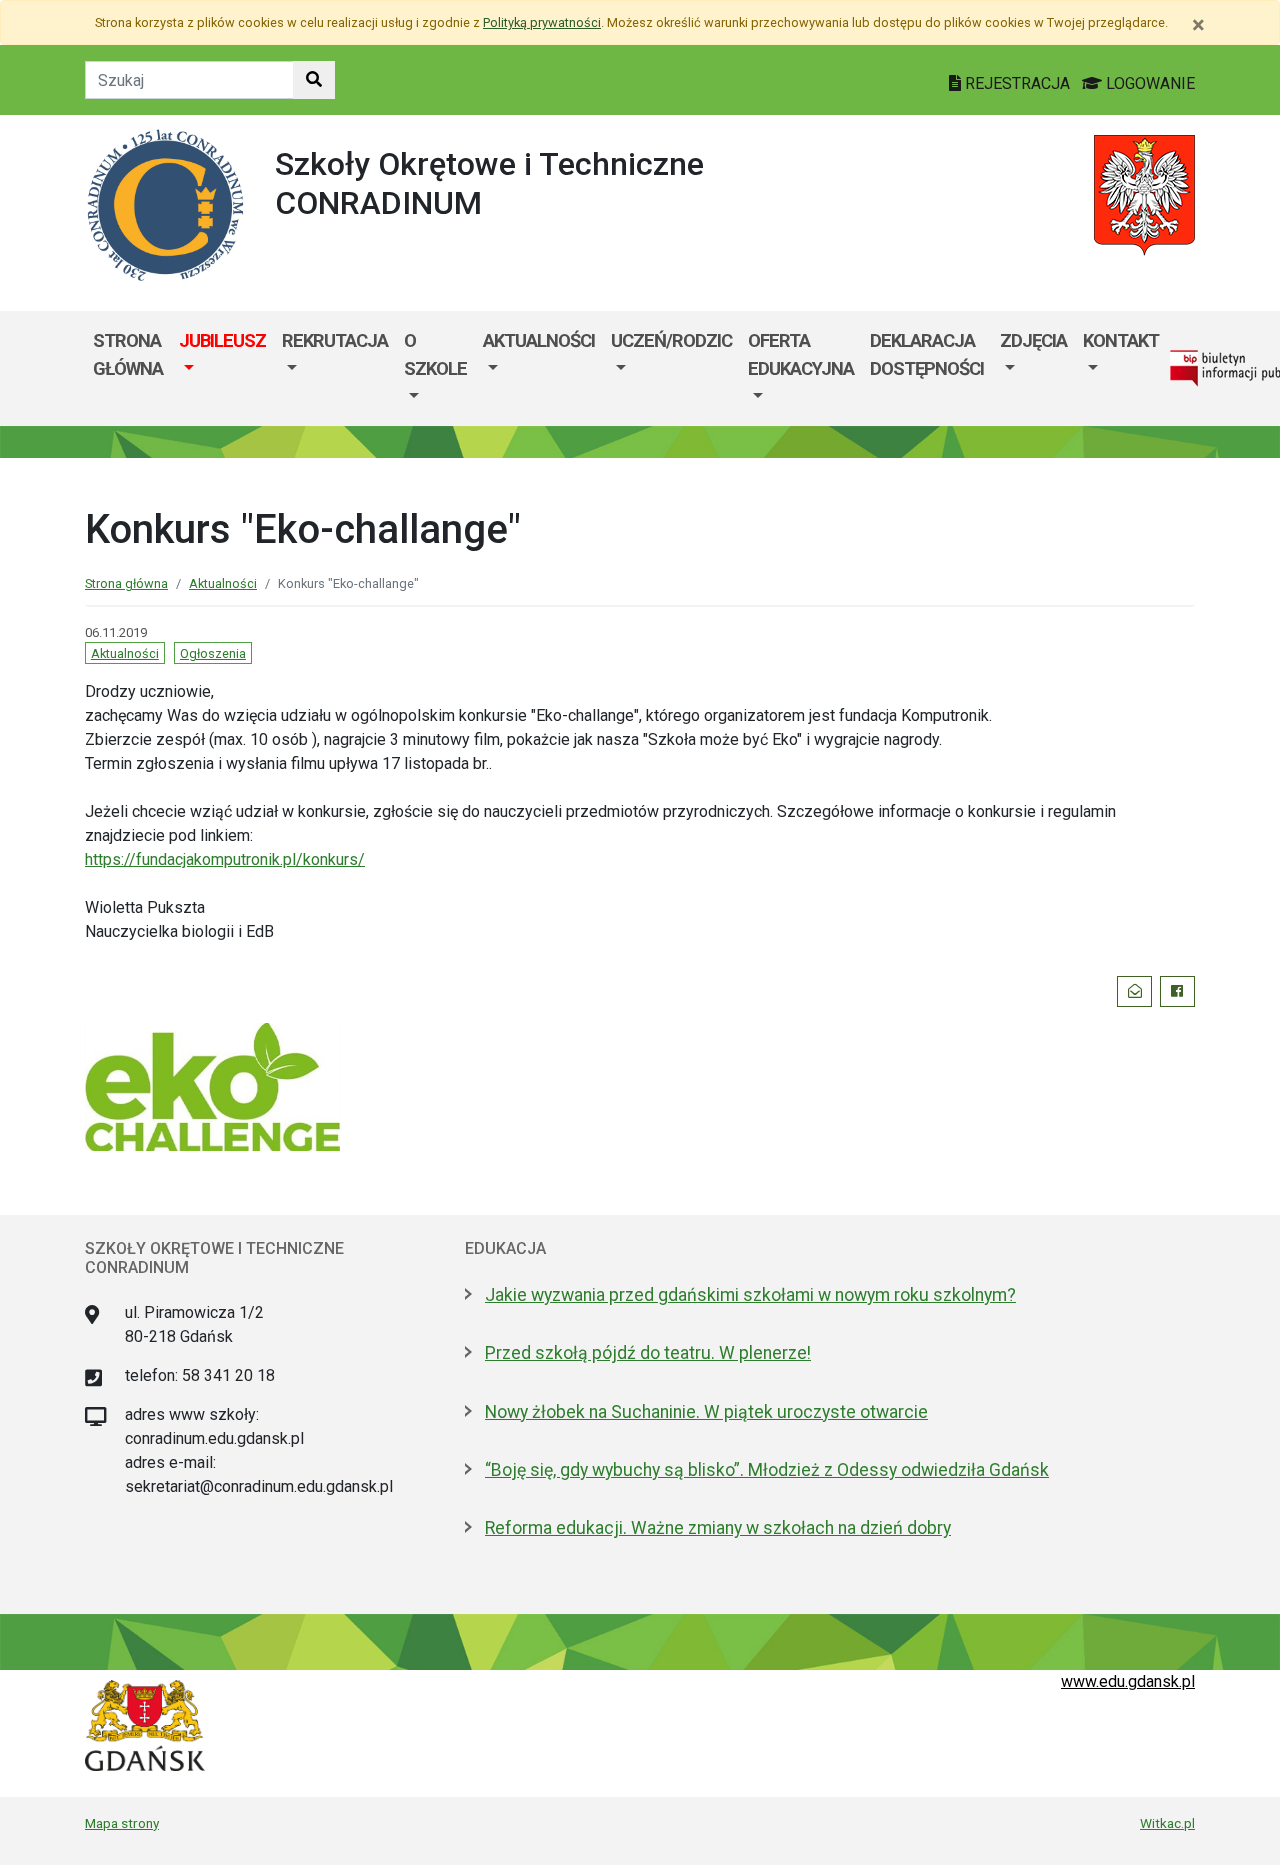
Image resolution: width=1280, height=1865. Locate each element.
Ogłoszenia (213, 653)
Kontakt (1121, 340)
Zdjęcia (1033, 340)
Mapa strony (122, 1823)
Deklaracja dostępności (927, 354)
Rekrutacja (335, 340)
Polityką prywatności (542, 22)
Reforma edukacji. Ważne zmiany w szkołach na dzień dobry (718, 1528)
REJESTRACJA (1017, 83)
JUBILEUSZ (222, 340)
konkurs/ (225, 859)
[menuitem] (222, 368)
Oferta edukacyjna (801, 354)
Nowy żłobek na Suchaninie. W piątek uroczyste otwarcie (706, 1412)
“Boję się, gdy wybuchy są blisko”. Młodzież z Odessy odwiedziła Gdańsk (767, 1470)
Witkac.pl (1167, 1823)
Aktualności (539, 340)
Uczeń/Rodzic (671, 340)
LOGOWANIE (1148, 83)
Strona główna (128, 354)
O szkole (435, 354)
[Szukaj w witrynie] (314, 80)
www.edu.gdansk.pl (1128, 1681)
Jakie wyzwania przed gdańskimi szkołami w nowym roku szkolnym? (750, 1295)
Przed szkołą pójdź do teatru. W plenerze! (648, 1353)
